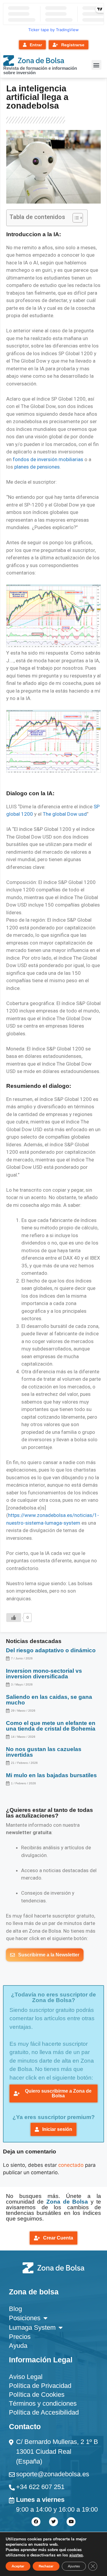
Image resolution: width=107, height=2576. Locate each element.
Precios (20, 2337)
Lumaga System (32, 2327)
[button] (96, 65)
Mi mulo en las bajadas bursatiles (51, 1775)
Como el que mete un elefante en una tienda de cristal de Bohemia (51, 1726)
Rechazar (46, 2566)
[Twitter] (53, 2522)
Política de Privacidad (40, 2386)
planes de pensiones (37, 467)
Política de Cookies (37, 2395)
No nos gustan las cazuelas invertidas (44, 1752)
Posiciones (25, 2318)
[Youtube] (71, 2522)
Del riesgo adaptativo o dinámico (51, 1650)
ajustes (76, 2555)
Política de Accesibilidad (44, 2412)
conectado (71, 2165)
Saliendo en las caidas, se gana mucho (49, 1700)
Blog (15, 2309)
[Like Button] (14, 1618)
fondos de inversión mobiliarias (48, 459)
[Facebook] (36, 2522)
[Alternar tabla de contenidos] (75, 218)
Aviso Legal (26, 2377)
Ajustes (74, 2566)
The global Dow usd (65, 814)
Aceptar (18, 2566)
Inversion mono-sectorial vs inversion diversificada (44, 1674)
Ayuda (18, 2346)
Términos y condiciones (43, 2403)
